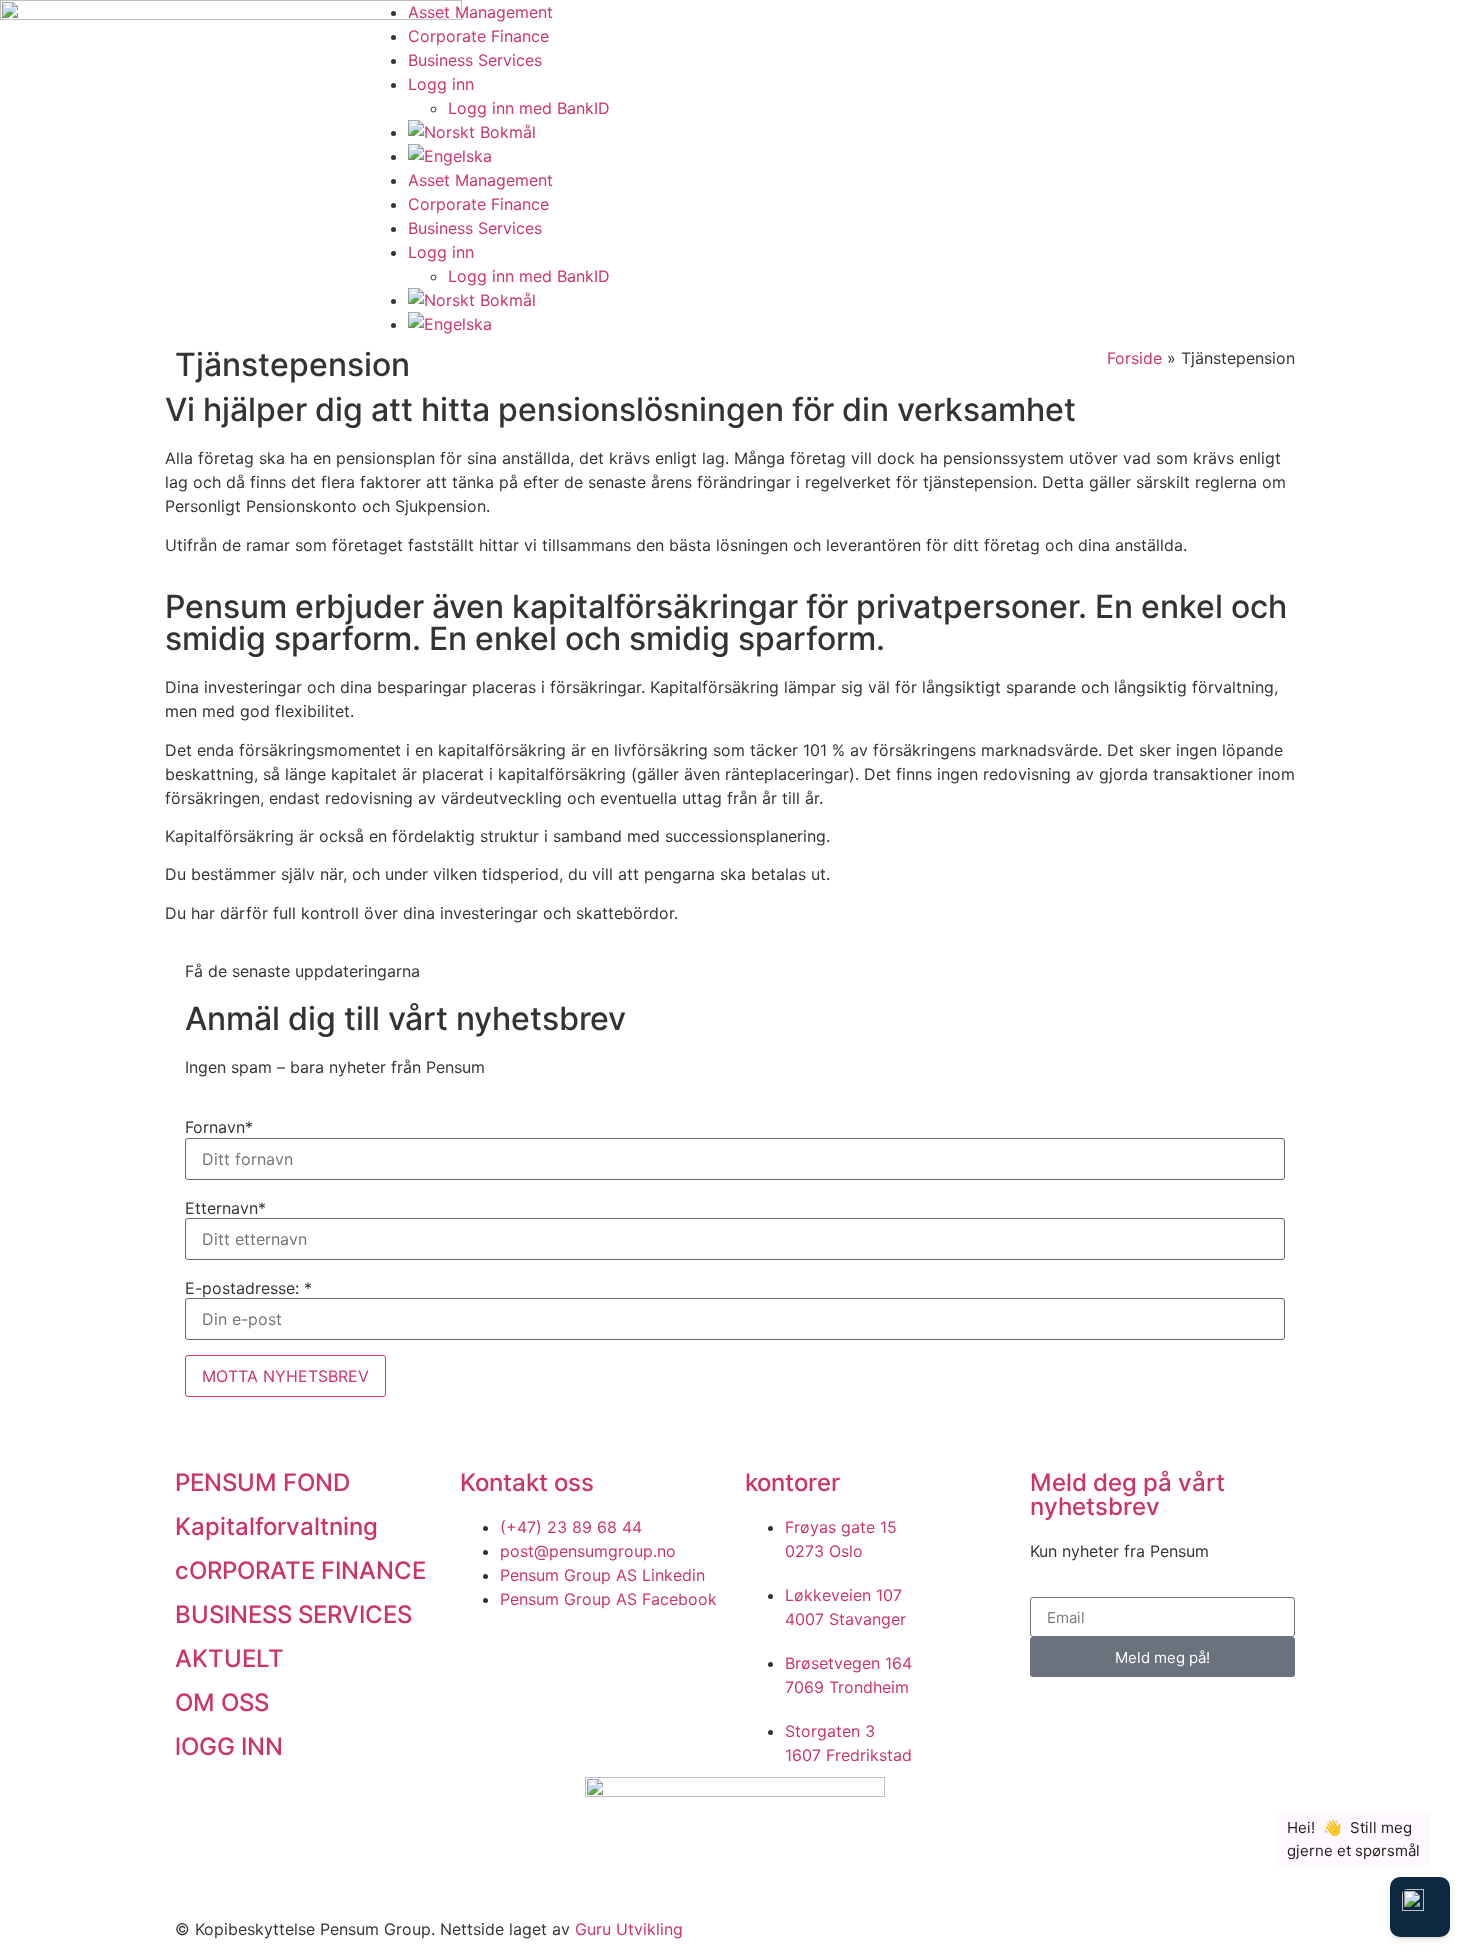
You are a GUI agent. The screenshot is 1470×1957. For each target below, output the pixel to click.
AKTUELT (229, 1658)
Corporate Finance (478, 36)
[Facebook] (1128, 25)
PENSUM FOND (262, 1482)
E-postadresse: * (248, 1288)
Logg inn (441, 84)
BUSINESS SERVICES (293, 1614)
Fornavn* (219, 1127)
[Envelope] (1183, 25)
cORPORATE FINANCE (300, 1570)
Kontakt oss (527, 1482)
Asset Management (480, 12)
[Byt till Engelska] (755, 156)
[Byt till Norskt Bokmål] (755, 132)
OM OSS (222, 1702)
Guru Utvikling (629, 1929)
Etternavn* (225, 1208)
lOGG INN (229, 1746)
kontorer (792, 1482)
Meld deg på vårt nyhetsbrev (1127, 1494)
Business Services (475, 60)
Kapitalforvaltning (276, 1526)
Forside (1134, 358)
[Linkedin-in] (1238, 25)
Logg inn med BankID (529, 108)
